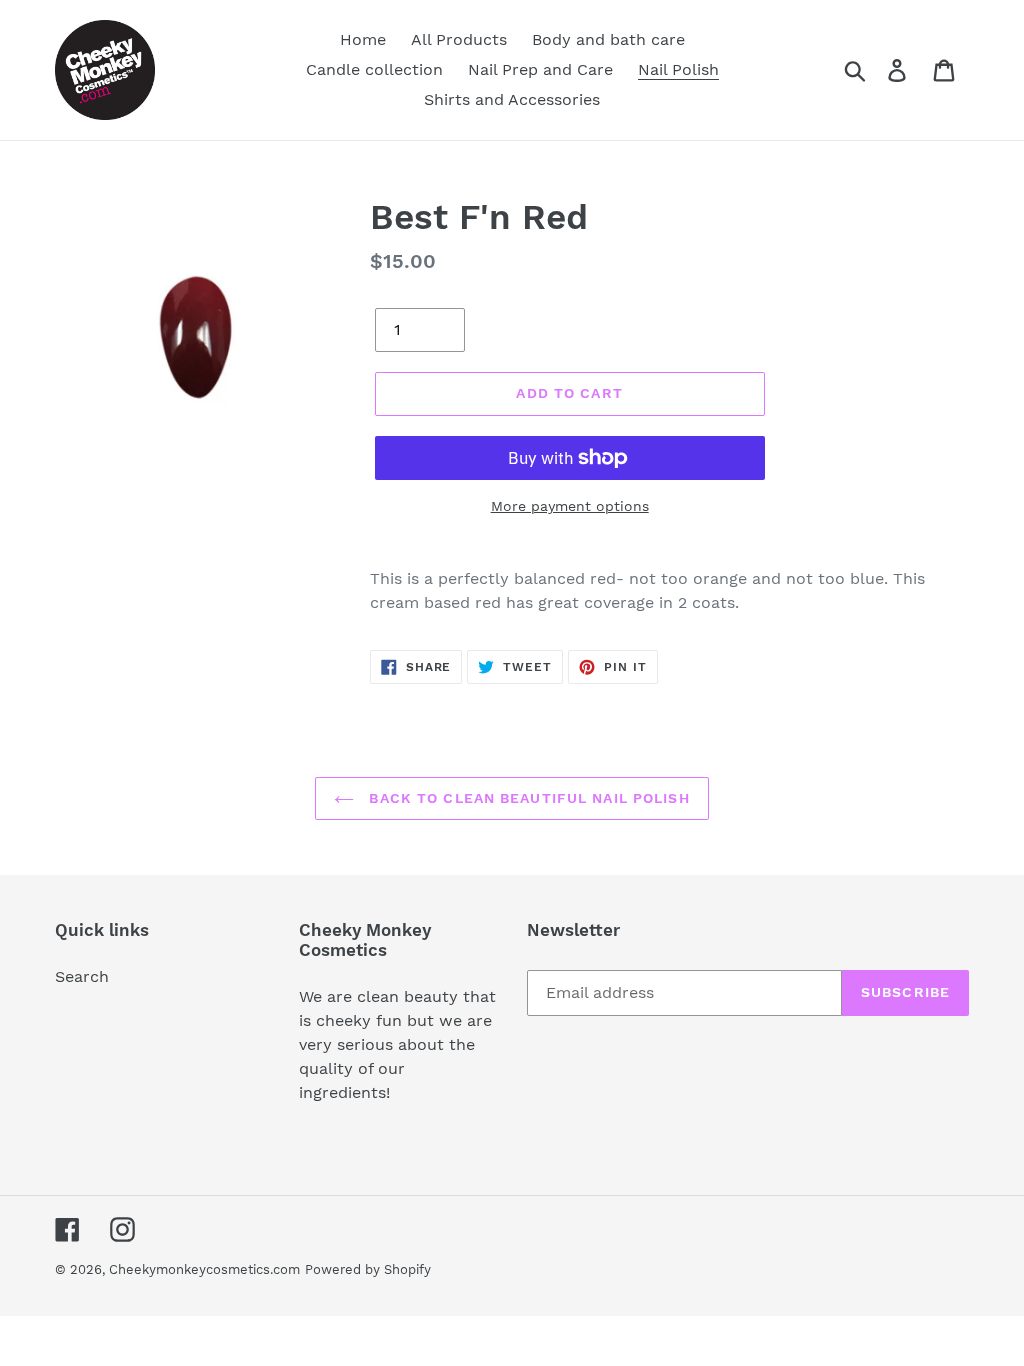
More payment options (570, 506)
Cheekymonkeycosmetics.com (204, 1269)
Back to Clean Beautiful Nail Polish (526, 798)
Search (82, 976)
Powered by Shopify (368, 1269)
